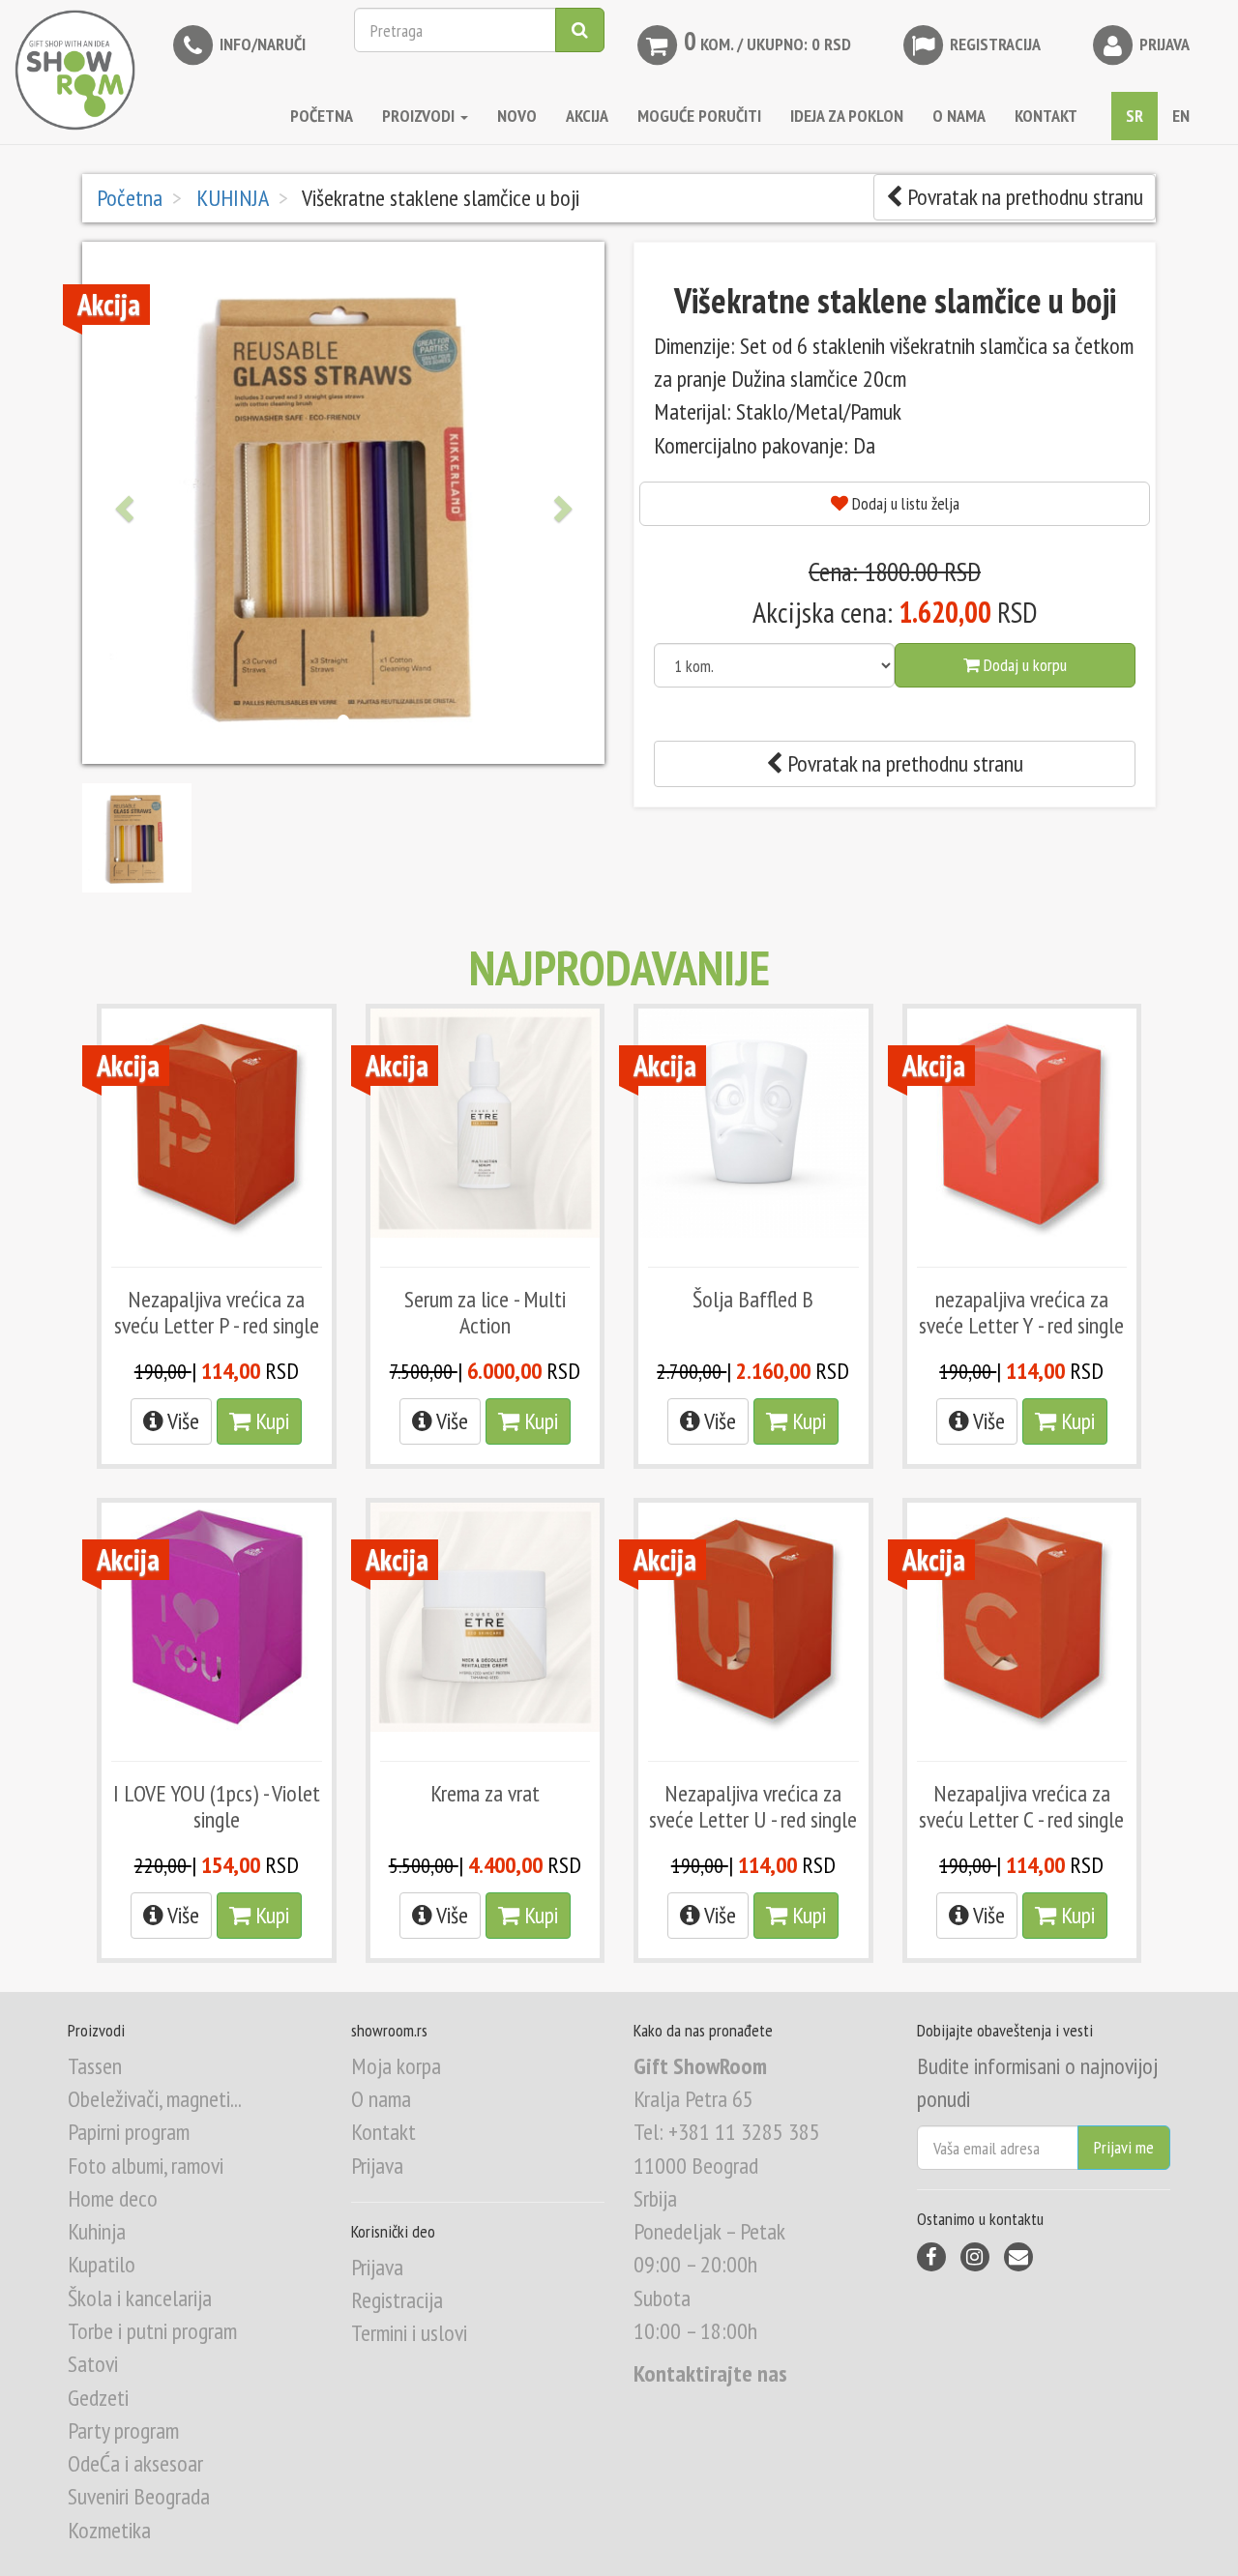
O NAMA (959, 116)
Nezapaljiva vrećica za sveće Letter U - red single (753, 1806)
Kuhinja (97, 2231)
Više (181, 1421)
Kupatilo (102, 2264)
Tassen (95, 2066)
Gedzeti (98, 2398)
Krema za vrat (485, 1793)
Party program (123, 2430)
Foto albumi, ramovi (146, 2166)
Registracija (993, 44)
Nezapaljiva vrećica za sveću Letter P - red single (217, 1312)
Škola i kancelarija (140, 2298)
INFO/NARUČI (261, 44)
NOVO (517, 116)
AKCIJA (587, 116)
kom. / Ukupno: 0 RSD (767, 41)
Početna (322, 116)
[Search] (580, 30)
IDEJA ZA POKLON (847, 116)
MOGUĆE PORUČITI (699, 116)
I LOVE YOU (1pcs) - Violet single (217, 1806)
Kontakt (383, 2132)
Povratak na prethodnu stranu (1023, 197)
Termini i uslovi (409, 2333)
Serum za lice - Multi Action (485, 1312)
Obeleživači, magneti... (155, 2099)
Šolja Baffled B (753, 1299)
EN (1181, 116)
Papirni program (129, 2132)
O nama (381, 2099)
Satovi (93, 2364)
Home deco (113, 2198)
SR (1135, 116)
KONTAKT (1046, 116)
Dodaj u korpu (1023, 665)
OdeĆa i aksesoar (135, 2463)
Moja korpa (396, 2066)
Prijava (1163, 44)
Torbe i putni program (152, 2331)
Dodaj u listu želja (904, 503)
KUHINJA (230, 198)
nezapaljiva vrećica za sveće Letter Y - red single (1021, 1312)
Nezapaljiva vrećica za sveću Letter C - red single (1021, 1806)
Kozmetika (109, 2530)
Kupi (270, 1421)
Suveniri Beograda (139, 2496)
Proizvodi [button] (420, 116)
